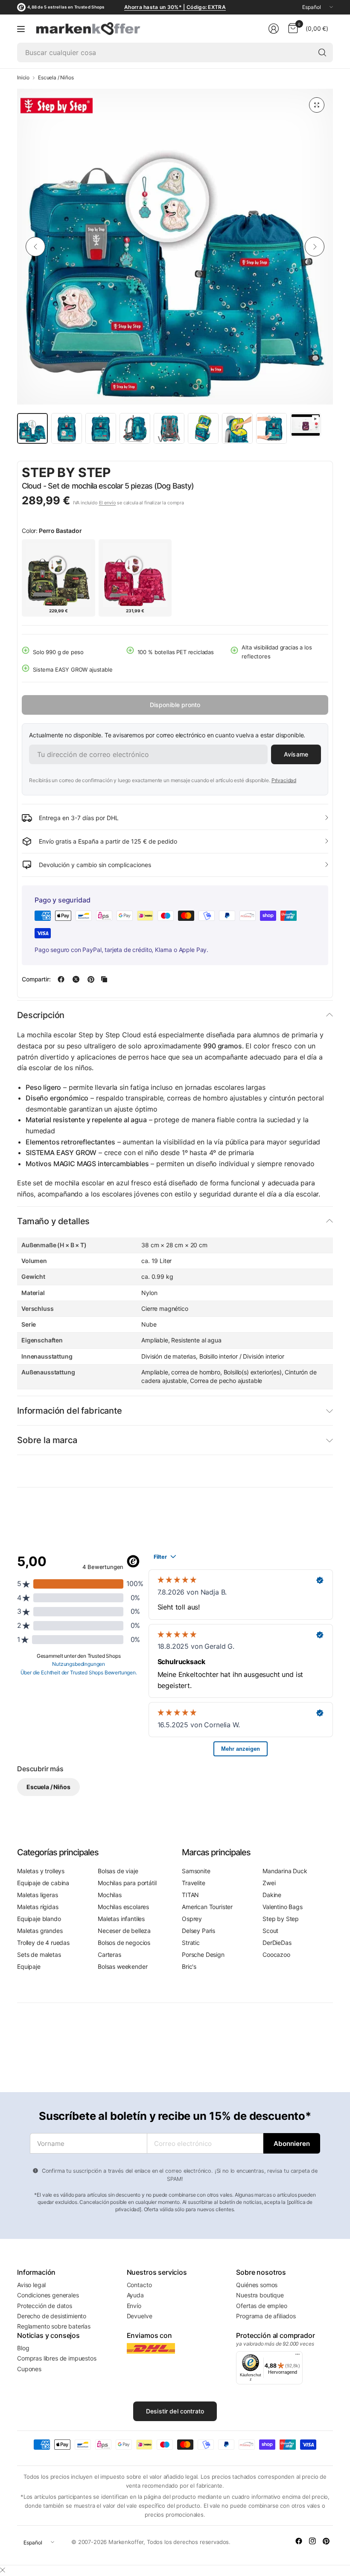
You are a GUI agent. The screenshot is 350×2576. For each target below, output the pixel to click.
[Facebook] (299, 2541)
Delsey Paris (198, 1931)
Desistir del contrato (175, 2411)
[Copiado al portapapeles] (104, 979)
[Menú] (21, 29)
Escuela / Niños (56, 78)
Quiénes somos (257, 2285)
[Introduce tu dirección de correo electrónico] (292, 2143)
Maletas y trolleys (41, 1871)
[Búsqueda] (322, 52)
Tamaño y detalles (53, 1221)
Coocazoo (276, 1955)
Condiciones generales (48, 2295)
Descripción (41, 1015)
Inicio (23, 78)
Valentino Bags (283, 1907)
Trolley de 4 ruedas (43, 1943)
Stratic (191, 1943)
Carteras (109, 1955)
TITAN (190, 1895)
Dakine (272, 1895)
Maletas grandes (40, 1931)
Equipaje (29, 1966)
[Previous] (35, 247)
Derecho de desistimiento (52, 2316)
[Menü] (297, 2356)
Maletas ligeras (38, 1895)
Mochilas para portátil (127, 1883)
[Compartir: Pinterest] (91, 979)
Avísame (296, 754)
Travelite (194, 1883)
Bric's (189, 1966)
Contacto (139, 2285)
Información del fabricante (70, 1411)
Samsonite (196, 1871)
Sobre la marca (47, 1440)
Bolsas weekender (122, 1966)
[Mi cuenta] (274, 29)
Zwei (269, 1883)
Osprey (192, 1919)
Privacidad (284, 780)
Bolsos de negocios (124, 1943)
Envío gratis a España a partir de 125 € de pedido (108, 841)
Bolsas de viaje (118, 1871)
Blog (23, 2348)
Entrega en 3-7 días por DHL (79, 818)
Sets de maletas (39, 1955)
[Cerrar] (3, 2570)
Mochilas (110, 1895)
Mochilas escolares (123, 1907)
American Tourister (207, 1907)
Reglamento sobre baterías (54, 2326)
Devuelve (140, 2316)
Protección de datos (45, 2306)
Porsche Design (203, 1955)
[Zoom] (317, 105)
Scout (270, 1931)
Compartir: (36, 979)
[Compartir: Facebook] (61, 979)
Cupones (29, 2369)
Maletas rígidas (38, 1907)
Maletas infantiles (121, 1919)
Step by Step (66, 472)
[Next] (315, 247)
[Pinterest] (326, 2541)
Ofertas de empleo (261, 2306)
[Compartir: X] (76, 979)
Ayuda (135, 2295)
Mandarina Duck (285, 1871)
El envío (108, 503)
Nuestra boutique (260, 2295)
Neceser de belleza (124, 1931)
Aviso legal (31, 2285)
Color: (52, 531)
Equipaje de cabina (43, 1883)
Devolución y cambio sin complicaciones (95, 865)
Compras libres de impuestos (57, 2358)
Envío (134, 2306)
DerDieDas (277, 1943)
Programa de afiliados (266, 2316)
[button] (305, 473)
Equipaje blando (39, 1919)
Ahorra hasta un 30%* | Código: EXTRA (175, 7)
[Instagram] (312, 2541)
